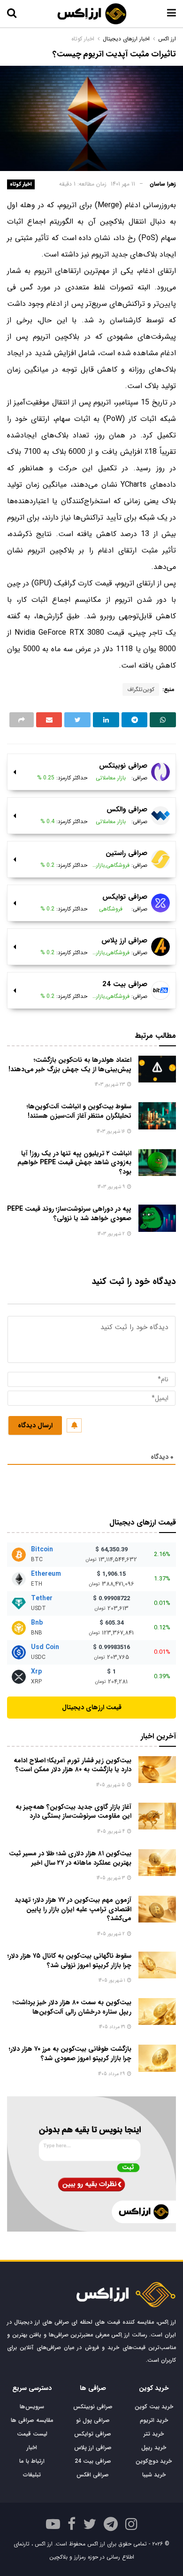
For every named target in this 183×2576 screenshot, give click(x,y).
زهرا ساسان (163, 184)
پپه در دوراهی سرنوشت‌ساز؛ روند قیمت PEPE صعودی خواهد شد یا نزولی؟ (69, 1214)
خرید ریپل (154, 2448)
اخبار (32, 2448)
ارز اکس (167, 39)
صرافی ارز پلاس (93, 2448)
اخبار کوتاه (21, 184)
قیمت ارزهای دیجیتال (92, 1707)
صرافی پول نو (93, 2420)
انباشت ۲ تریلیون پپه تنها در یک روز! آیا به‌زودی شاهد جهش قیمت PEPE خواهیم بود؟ (74, 1163)
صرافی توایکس (93, 2434)
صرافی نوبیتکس (93, 2407)
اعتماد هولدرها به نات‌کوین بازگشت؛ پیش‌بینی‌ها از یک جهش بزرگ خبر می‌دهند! (70, 1065)
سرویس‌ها (32, 2407)
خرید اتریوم (154, 2420)
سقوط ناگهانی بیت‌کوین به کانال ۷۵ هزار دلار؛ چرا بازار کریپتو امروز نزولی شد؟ (69, 1961)
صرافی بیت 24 (93, 2461)
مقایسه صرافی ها (32, 2420)
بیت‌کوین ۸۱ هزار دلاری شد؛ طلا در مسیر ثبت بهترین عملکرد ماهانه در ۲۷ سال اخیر (70, 1858)
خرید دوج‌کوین (154, 2461)
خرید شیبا (154, 2475)
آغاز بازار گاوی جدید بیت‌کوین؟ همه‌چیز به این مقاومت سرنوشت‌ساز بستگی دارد (73, 1812)
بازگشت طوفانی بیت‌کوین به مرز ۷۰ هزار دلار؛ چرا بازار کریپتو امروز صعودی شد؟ (70, 2054)
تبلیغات (32, 2475)
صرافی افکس (93, 2475)
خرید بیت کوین (154, 2407)
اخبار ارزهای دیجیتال (126, 39)
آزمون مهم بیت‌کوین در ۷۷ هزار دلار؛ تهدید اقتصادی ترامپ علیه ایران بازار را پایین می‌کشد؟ (73, 1909)
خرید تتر (154, 2434)
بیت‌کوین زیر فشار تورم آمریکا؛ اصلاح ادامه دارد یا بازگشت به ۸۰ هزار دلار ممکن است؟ (72, 1765)
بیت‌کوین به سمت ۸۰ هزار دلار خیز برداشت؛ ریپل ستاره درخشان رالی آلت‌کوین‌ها (72, 2007)
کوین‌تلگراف (141, 689)
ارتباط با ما (32, 2461)
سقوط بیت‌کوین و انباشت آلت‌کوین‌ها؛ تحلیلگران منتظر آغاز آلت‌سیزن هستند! (79, 1111)
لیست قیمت (32, 2434)
